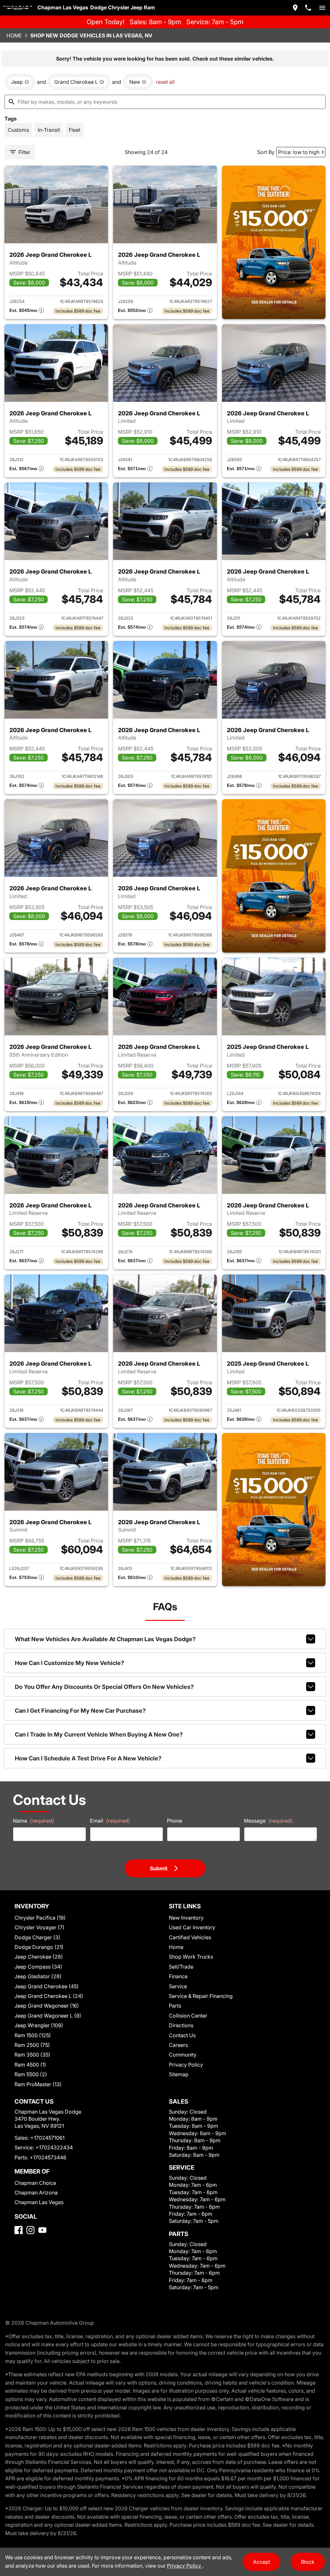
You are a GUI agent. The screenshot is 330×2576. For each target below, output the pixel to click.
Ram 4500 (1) (30, 2065)
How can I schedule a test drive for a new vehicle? (88, 1758)
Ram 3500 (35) (32, 2055)
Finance (178, 1976)
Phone (175, 1821)
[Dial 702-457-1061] (308, 8)
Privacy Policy (186, 2065)
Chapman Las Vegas (39, 2202)
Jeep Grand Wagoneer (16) (47, 2006)
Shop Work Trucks (191, 1957)
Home (14, 35)
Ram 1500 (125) (33, 2035)
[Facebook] (19, 2230)
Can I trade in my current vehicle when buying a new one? (99, 1734)
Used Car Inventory (192, 1927)
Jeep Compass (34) (38, 1967)
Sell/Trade (181, 1967)
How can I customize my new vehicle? (69, 1663)
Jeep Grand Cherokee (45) (47, 1986)
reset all (165, 82)
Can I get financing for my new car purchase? (80, 1711)
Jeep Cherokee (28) (39, 1957)
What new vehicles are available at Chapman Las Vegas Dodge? (105, 1639)
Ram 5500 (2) (31, 2074)
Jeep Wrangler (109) (39, 2025)
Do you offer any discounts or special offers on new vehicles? (104, 1687)
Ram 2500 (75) (32, 2045)
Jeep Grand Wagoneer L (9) (48, 2016)
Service (178, 1986)
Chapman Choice (35, 2183)
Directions (181, 2025)
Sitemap (179, 2074)
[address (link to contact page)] (295, 8)
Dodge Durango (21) (39, 1947)
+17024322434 (54, 2147)
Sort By (266, 152)
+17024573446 (48, 2157)
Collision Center (188, 2016)
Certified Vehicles (190, 1937)
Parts (175, 2006)
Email (110, 1821)
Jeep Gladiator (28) (38, 1976)
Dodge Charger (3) (37, 1937)
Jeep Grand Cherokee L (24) (49, 1996)
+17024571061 (47, 2138)
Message (268, 1821)
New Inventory (186, 1918)
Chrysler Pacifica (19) (40, 1918)
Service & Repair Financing (201, 1996)
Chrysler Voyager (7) (39, 1927)
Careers (178, 2045)
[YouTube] (42, 2230)
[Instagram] (30, 2230)
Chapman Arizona (36, 2193)
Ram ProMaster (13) (38, 2084)
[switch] (322, 8)
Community (183, 2055)
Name (34, 1821)
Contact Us (182, 2035)
